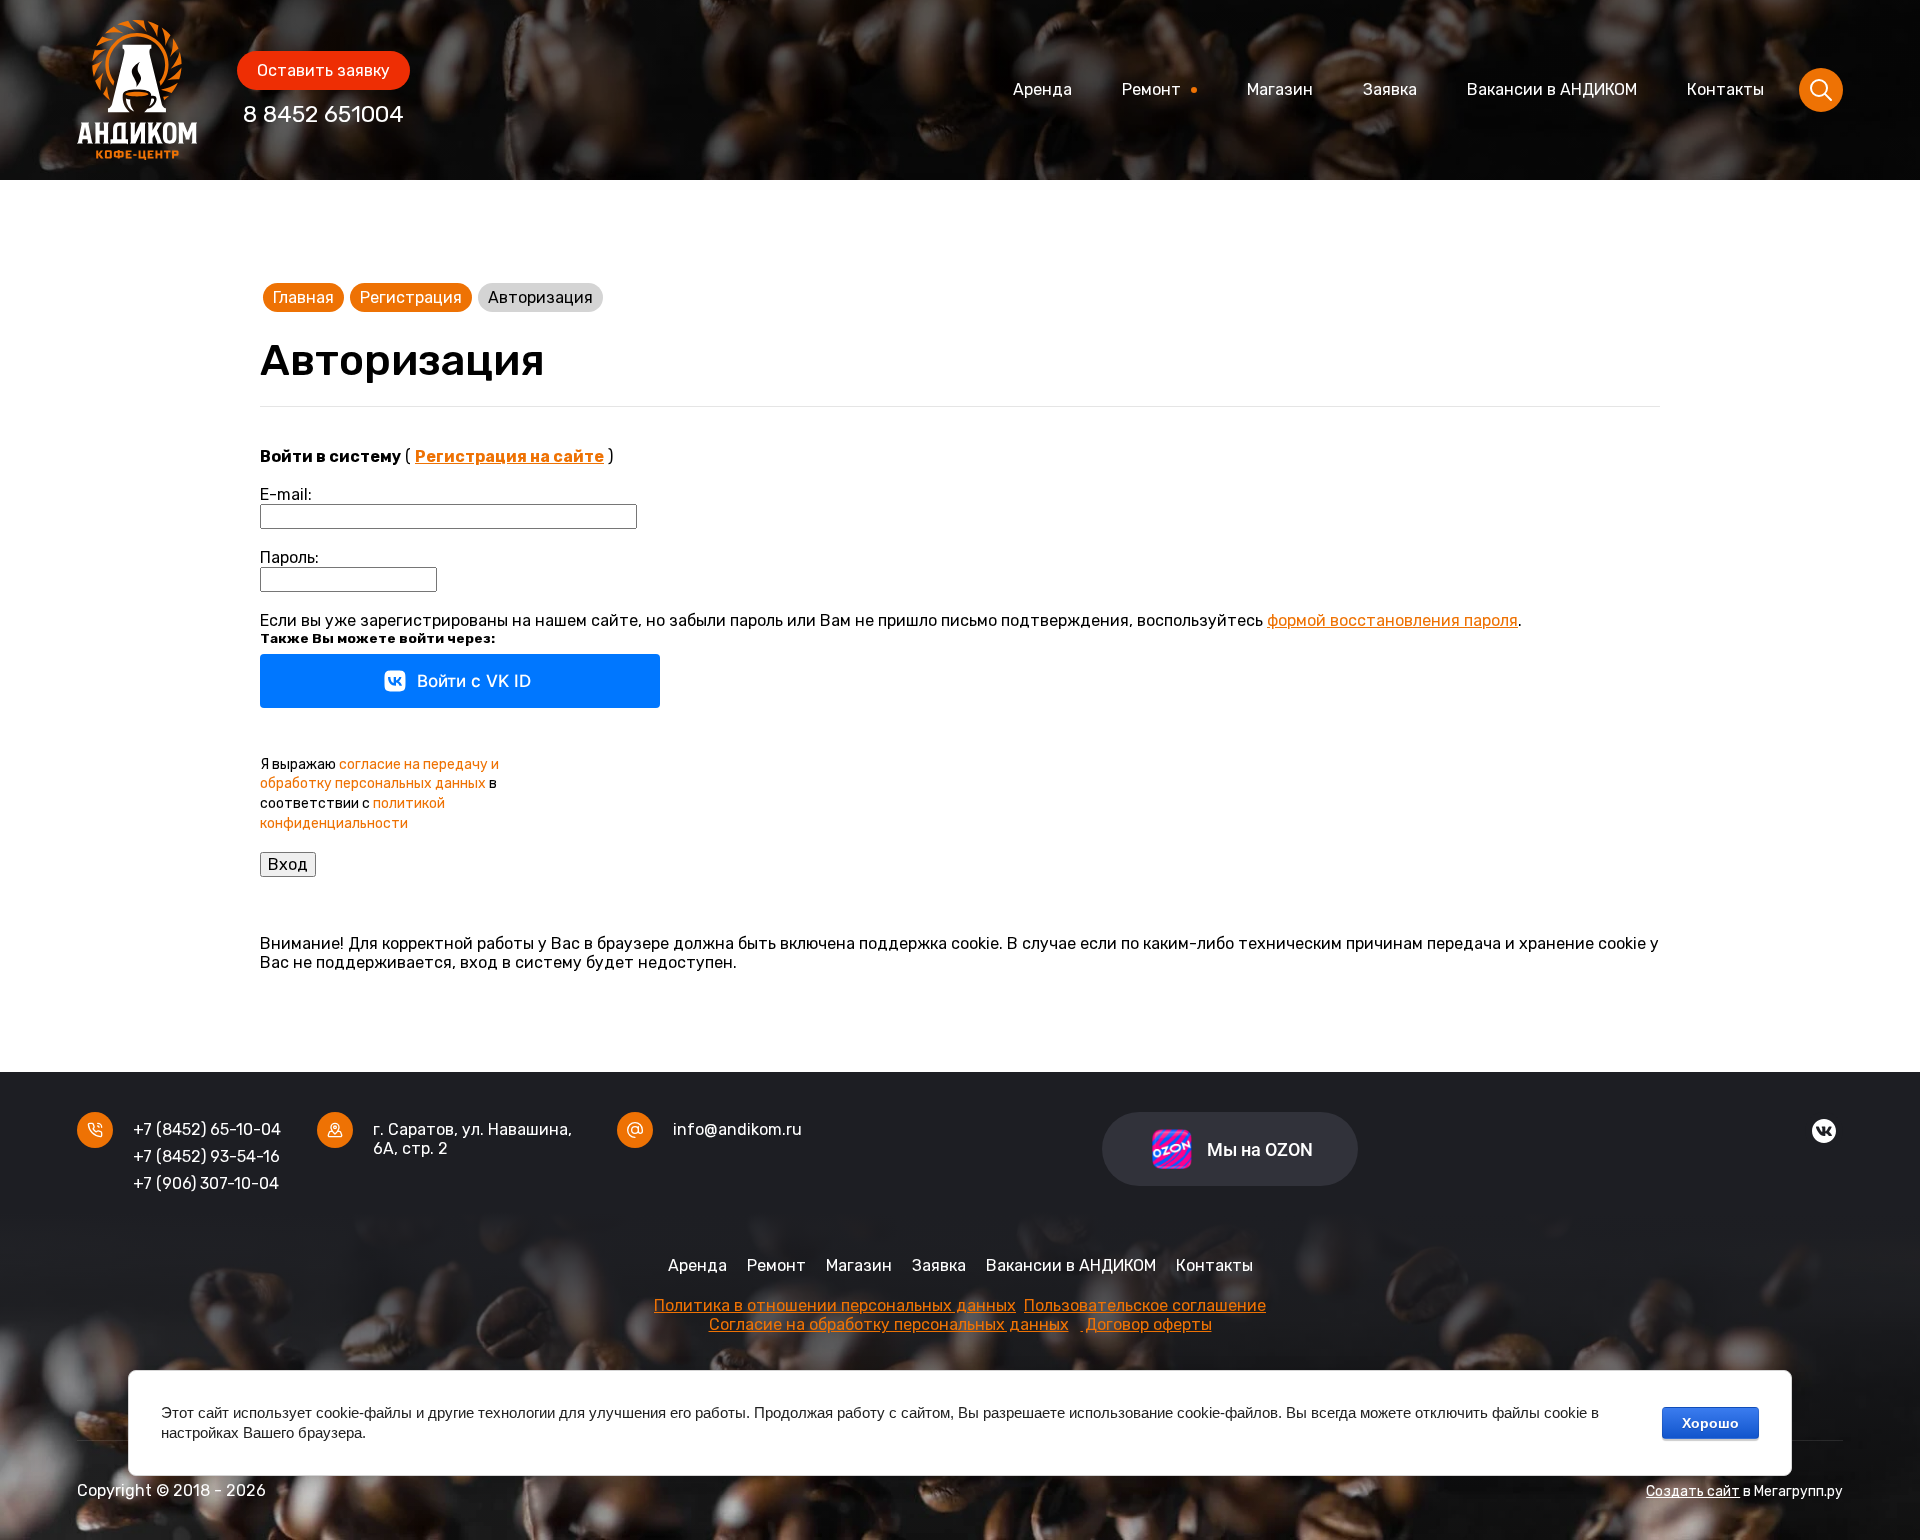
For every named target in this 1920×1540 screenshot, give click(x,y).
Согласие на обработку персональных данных (889, 1324)
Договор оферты (1146, 1324)
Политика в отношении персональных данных (835, 1305)
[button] (323, 70)
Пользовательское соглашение (1145, 1305)
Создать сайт (1693, 1491)
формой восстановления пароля (1392, 620)
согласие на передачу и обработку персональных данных (379, 774)
